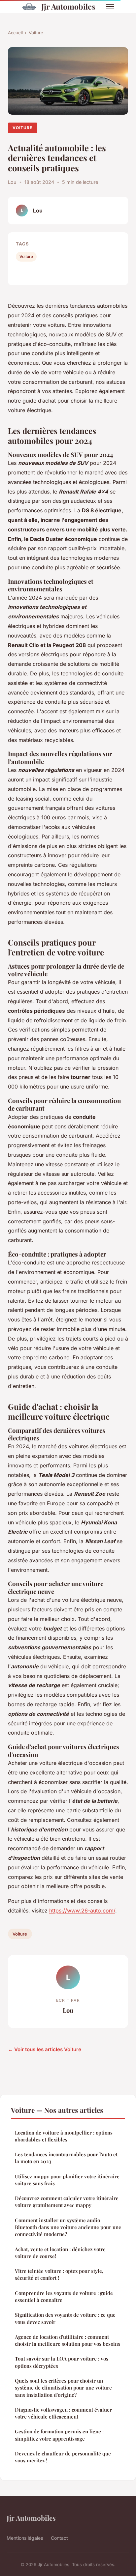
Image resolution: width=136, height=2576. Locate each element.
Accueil (15, 33)
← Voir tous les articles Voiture (45, 2049)
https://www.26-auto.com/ (82, 1911)
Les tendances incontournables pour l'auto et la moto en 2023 (66, 2158)
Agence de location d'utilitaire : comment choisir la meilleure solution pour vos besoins (68, 2340)
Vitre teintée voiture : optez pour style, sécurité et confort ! (59, 2274)
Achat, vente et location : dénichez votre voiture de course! (60, 2253)
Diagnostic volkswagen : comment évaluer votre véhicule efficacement (63, 2413)
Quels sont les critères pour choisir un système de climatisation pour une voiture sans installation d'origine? (63, 2388)
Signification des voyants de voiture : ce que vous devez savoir (65, 2318)
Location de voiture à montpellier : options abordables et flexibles (64, 2136)
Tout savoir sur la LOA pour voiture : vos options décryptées (62, 2362)
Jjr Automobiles (68, 6)
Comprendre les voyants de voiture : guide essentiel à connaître (64, 2296)
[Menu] (110, 7)
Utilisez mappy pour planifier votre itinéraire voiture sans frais (67, 2180)
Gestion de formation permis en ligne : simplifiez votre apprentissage (59, 2435)
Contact (59, 2538)
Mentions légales (25, 2538)
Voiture (36, 33)
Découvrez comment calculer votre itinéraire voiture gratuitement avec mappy (67, 2202)
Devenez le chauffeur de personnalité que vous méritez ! (63, 2457)
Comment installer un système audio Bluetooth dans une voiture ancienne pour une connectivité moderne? (68, 2227)
